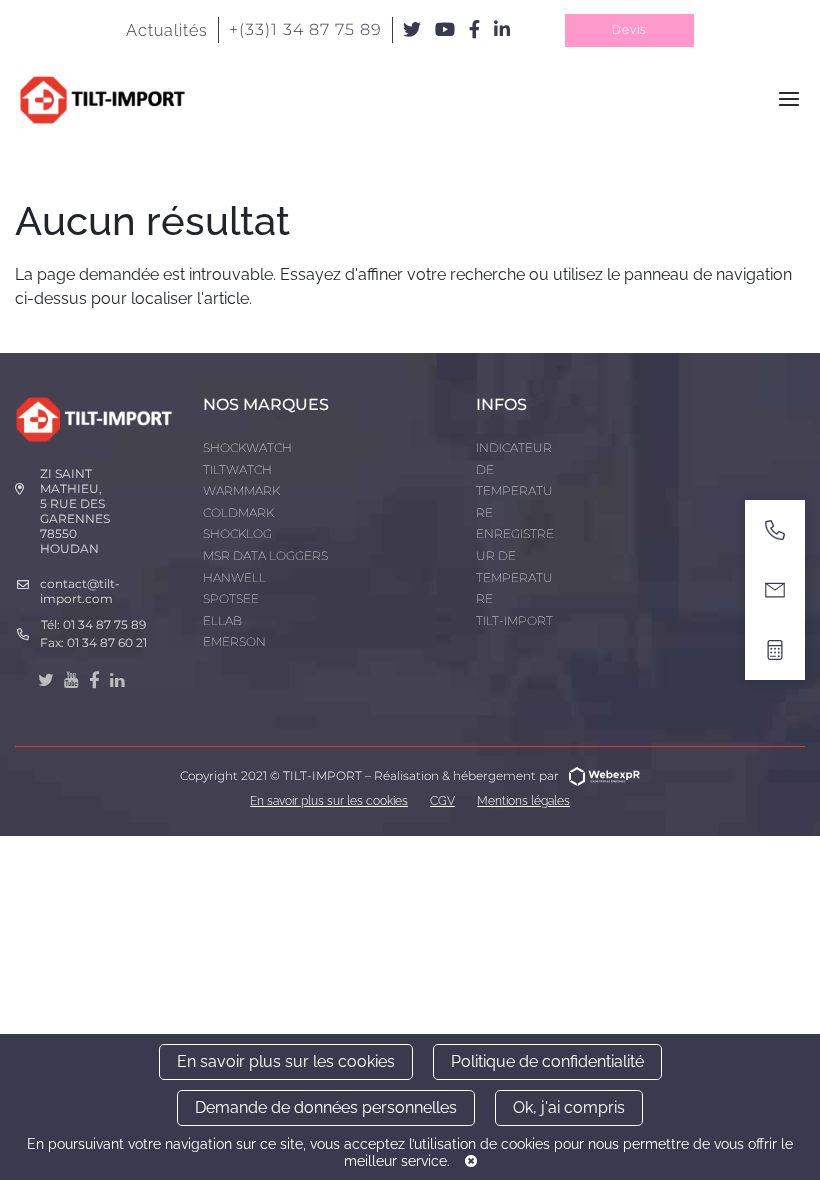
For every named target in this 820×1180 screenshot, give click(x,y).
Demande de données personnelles (326, 1107)
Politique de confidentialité (547, 1061)
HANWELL (234, 577)
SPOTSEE (231, 598)
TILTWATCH (237, 469)
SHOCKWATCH (247, 447)
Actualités (167, 30)
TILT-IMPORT (514, 620)
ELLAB (222, 620)
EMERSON (234, 641)
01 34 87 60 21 (107, 642)
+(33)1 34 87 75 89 (305, 29)
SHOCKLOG (237, 533)
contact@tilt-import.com (80, 591)
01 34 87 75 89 (104, 624)
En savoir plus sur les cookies (286, 1061)
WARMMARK (241, 490)
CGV (442, 801)
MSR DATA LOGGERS (265, 555)
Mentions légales (523, 801)
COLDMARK (238, 512)
